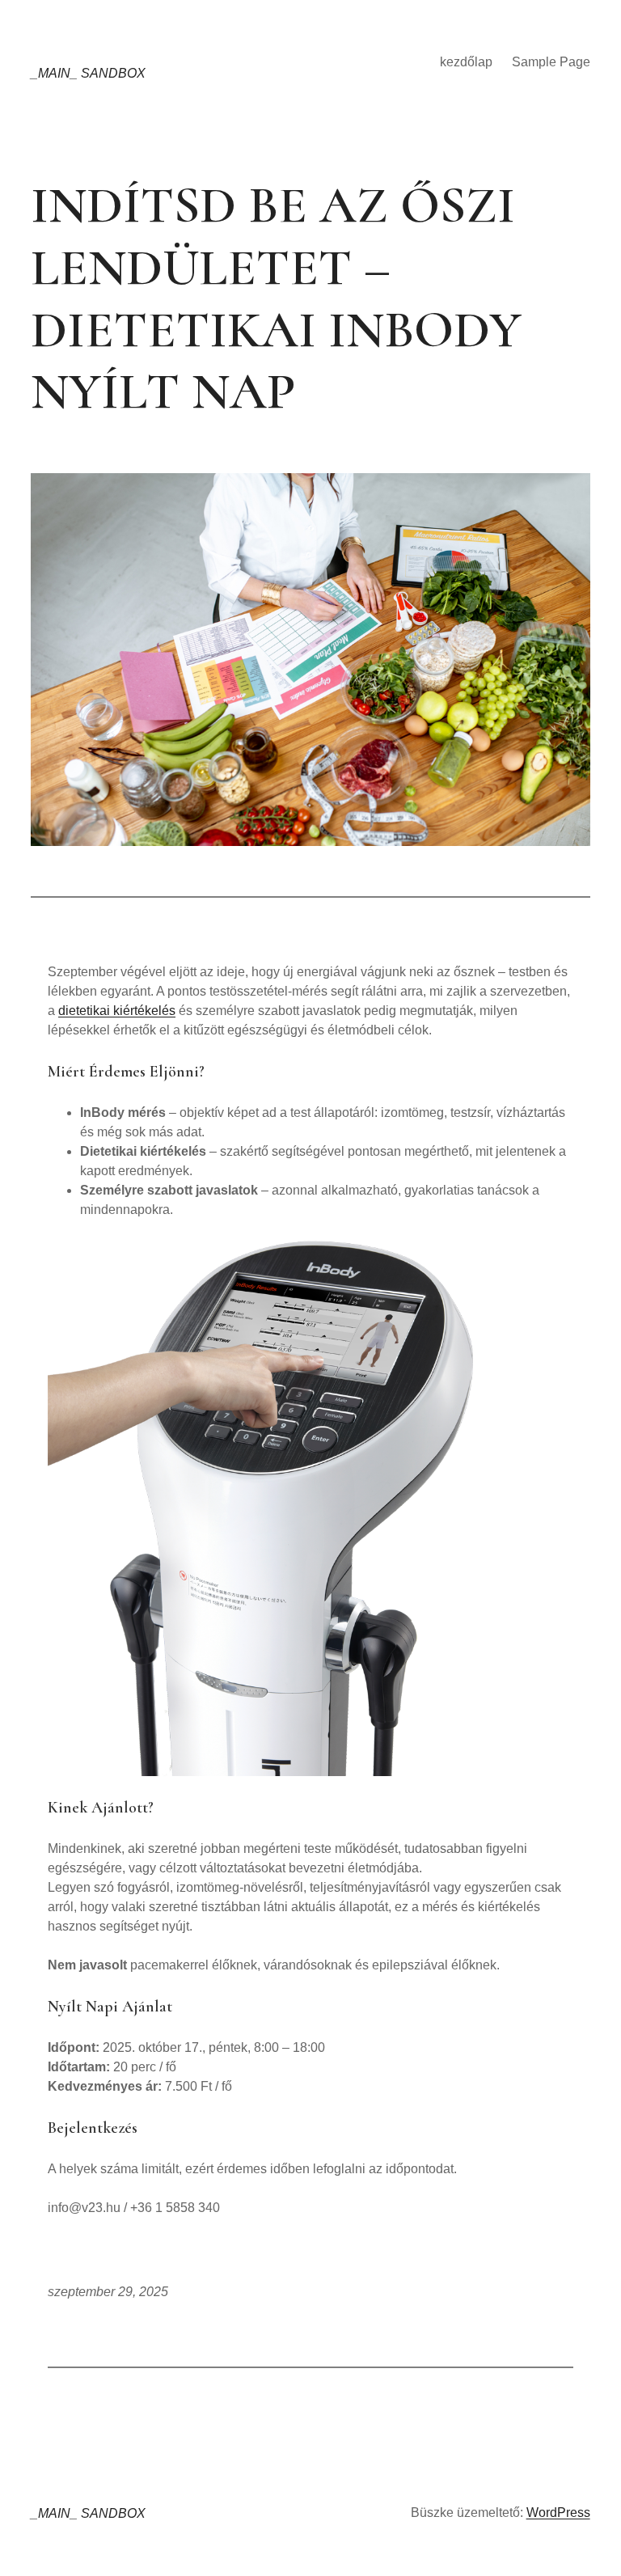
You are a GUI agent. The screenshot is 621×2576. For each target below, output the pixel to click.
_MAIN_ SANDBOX (88, 73)
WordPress (558, 2513)
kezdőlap (466, 62)
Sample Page (551, 62)
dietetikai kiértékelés (117, 1011)
